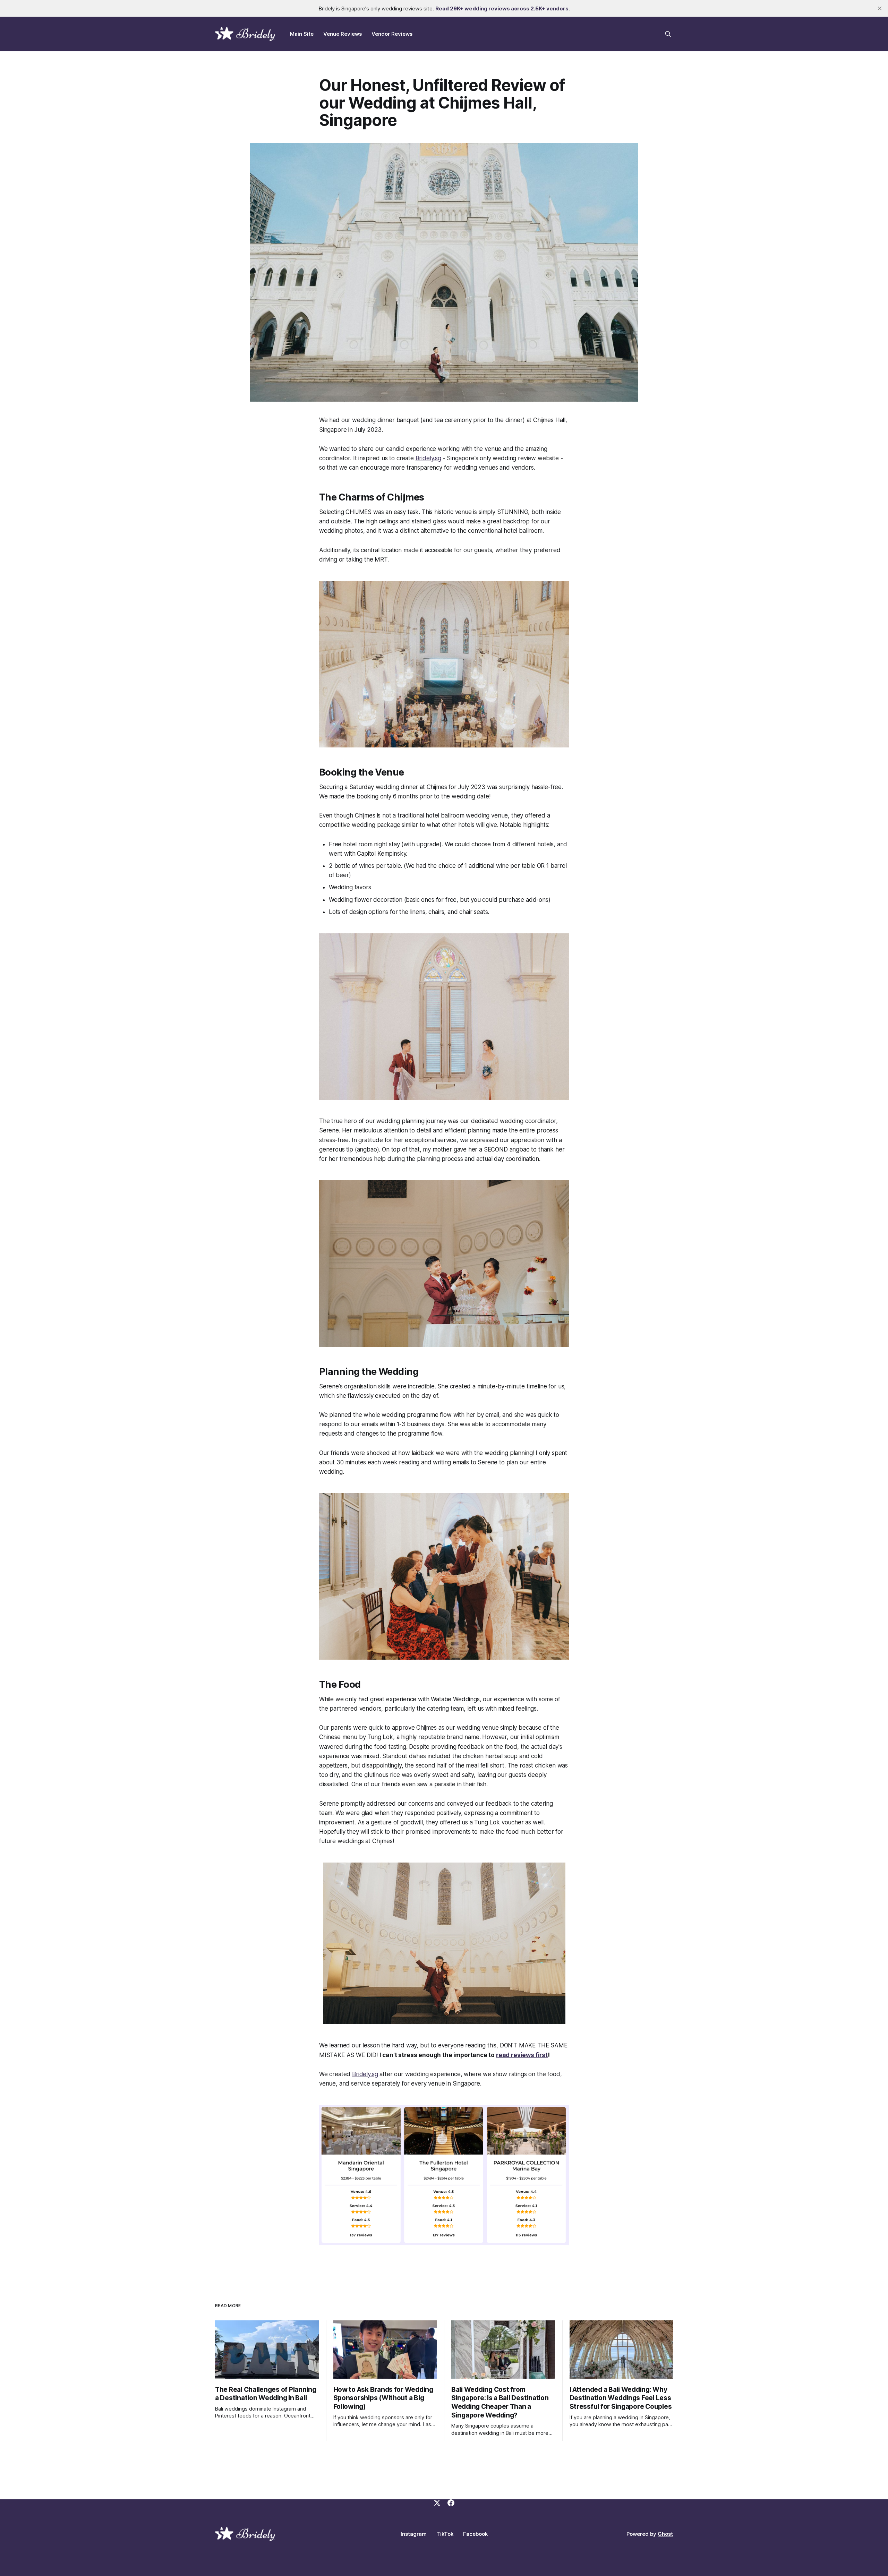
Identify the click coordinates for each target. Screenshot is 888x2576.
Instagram (414, 2534)
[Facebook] (451, 2503)
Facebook (475, 2534)
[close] (880, 8)
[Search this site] (668, 34)
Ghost (665, 2534)
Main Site (302, 34)
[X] (437, 2503)
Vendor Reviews (392, 34)
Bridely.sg (428, 458)
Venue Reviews (343, 34)
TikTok (445, 2534)
